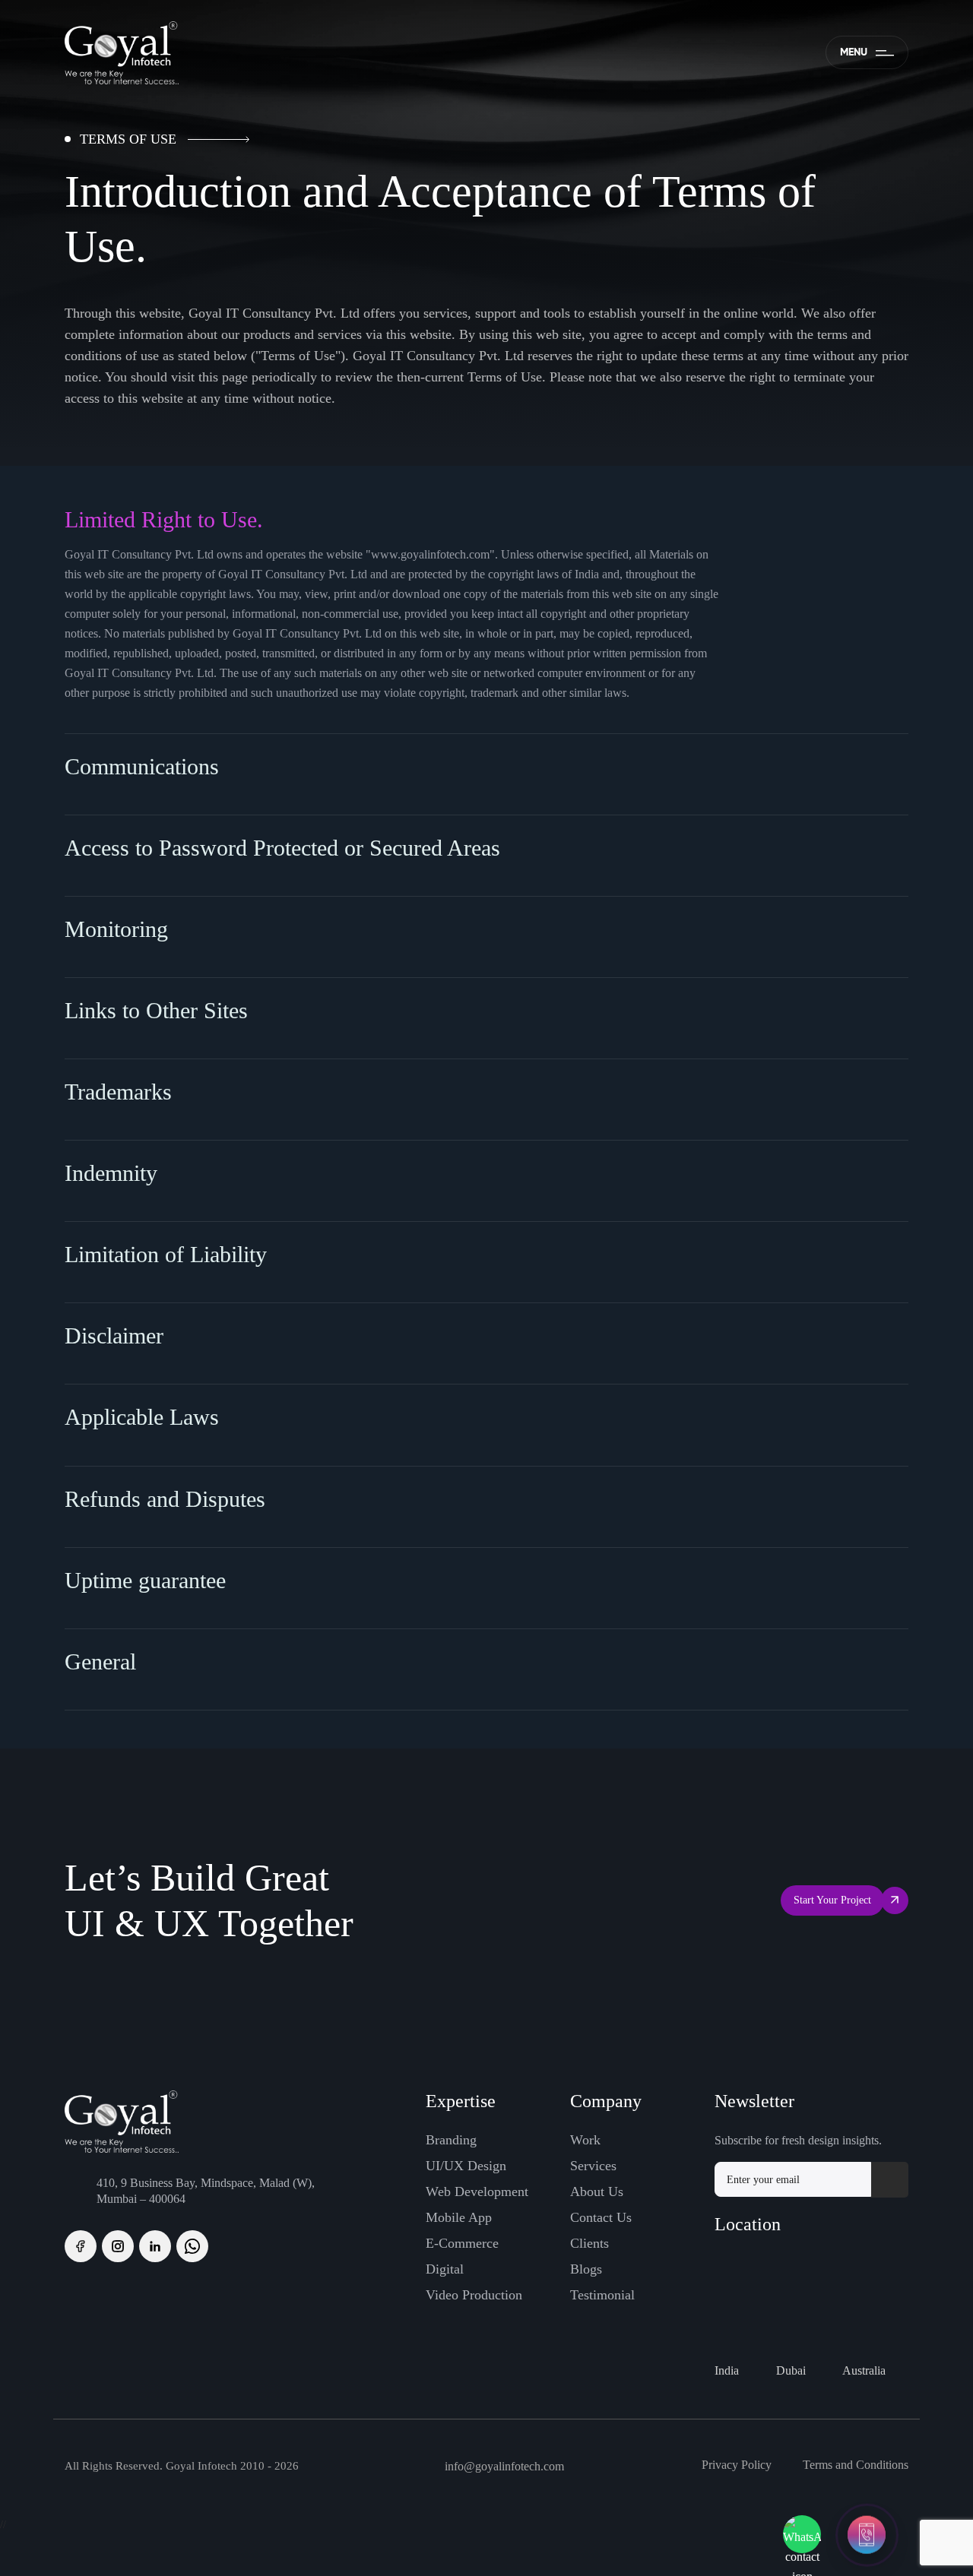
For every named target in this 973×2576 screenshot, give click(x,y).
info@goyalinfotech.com (504, 2466)
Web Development (477, 2191)
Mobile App (459, 2217)
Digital (445, 2269)
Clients (590, 2243)
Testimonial (602, 2295)
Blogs (586, 2269)
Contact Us (601, 2217)
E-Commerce (462, 2243)
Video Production (474, 2295)
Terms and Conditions (856, 2465)
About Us (597, 2191)
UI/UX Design (466, 2166)
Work (585, 2140)
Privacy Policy (737, 2465)
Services (593, 2166)
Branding (451, 2140)
